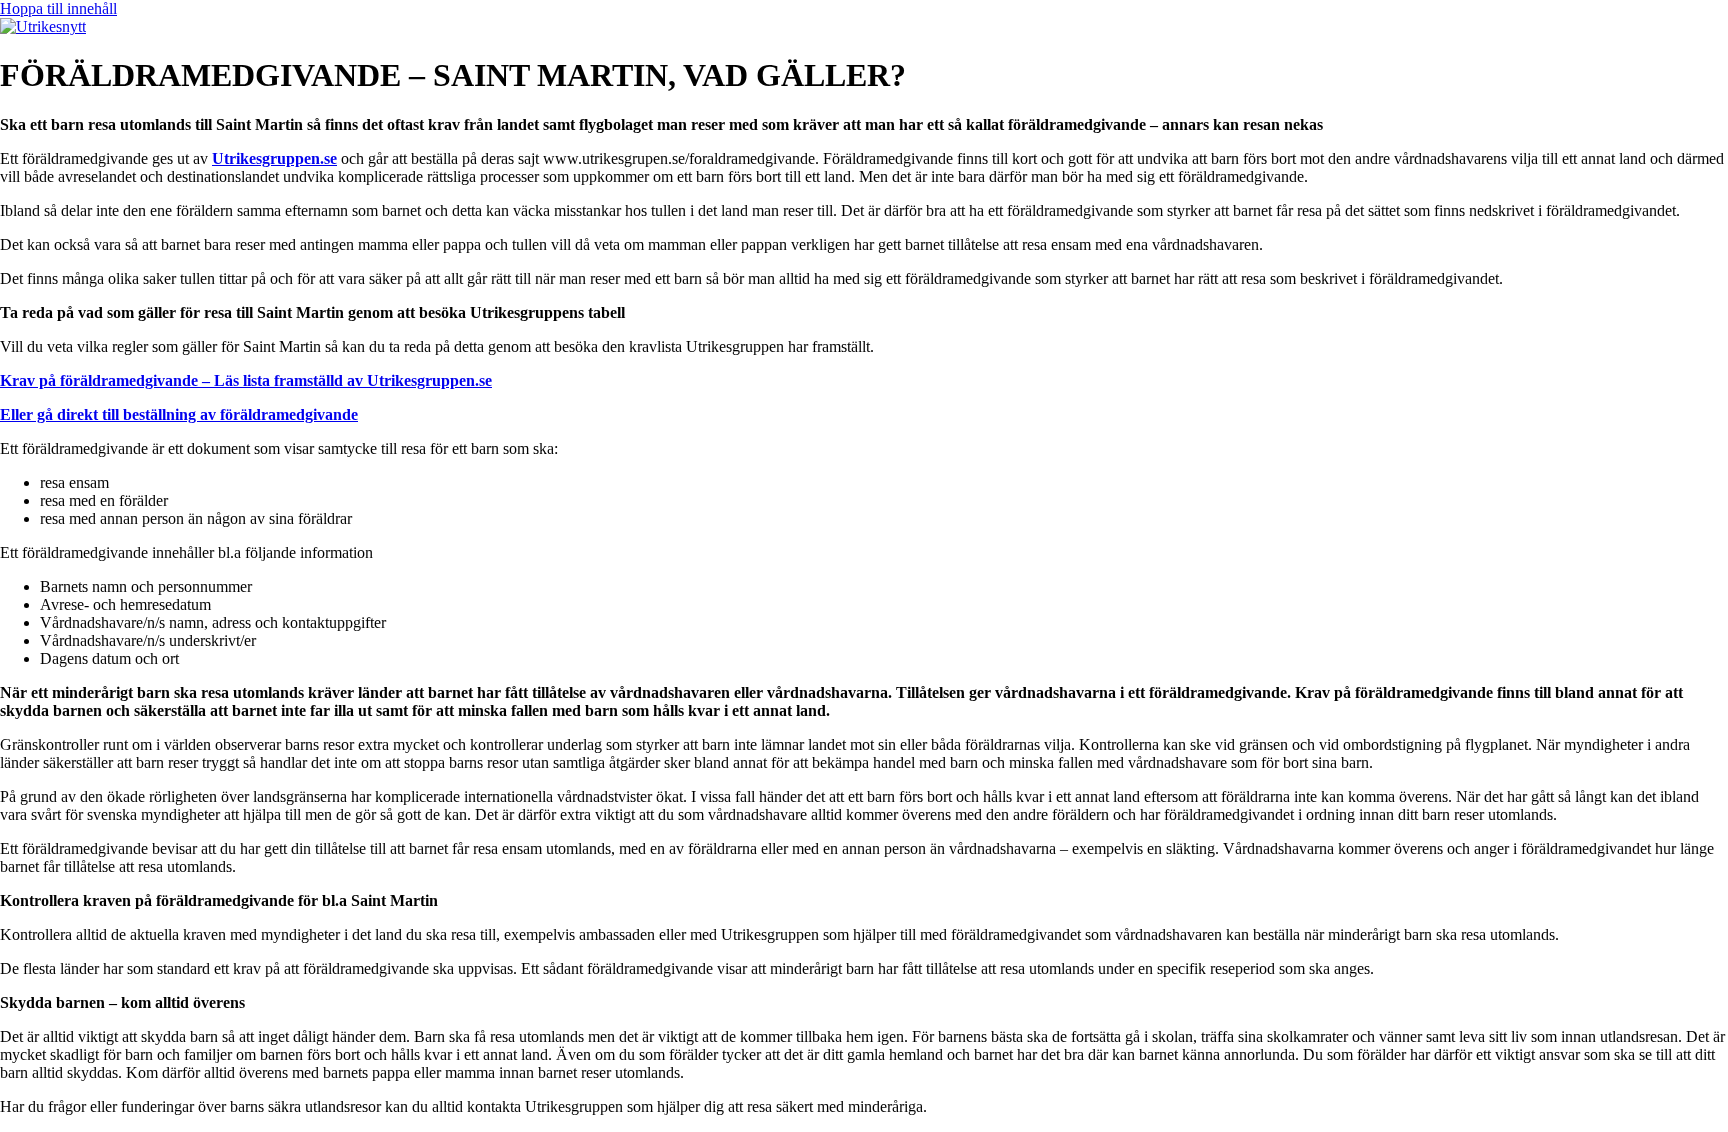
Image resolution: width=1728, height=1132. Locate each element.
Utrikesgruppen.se (274, 158)
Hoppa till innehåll (58, 8)
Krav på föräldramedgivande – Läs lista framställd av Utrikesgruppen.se (246, 380)
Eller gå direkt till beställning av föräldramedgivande (179, 414)
